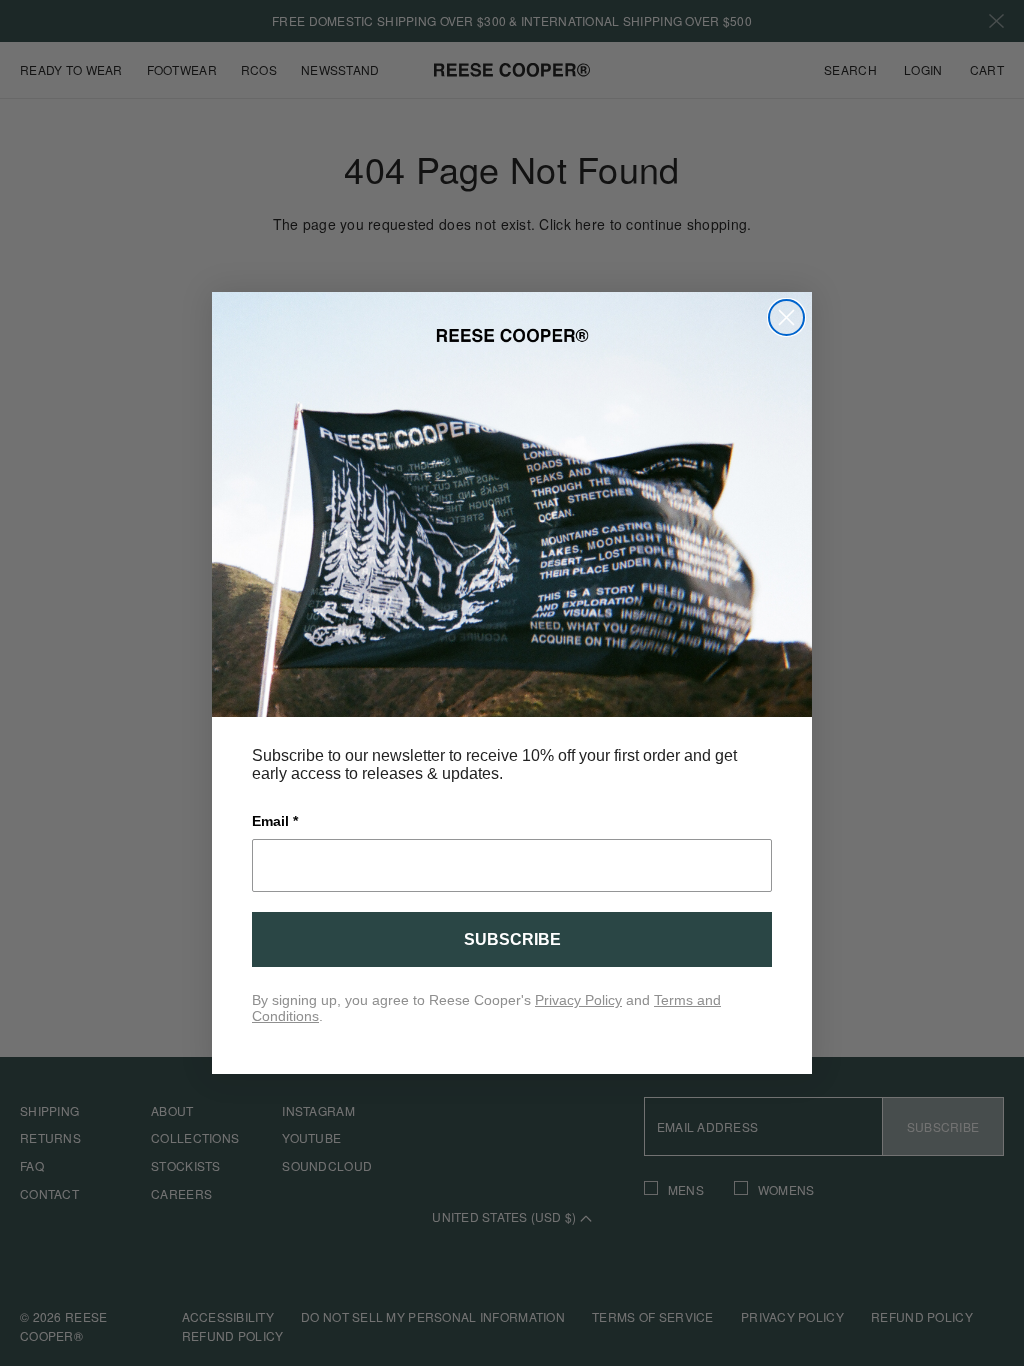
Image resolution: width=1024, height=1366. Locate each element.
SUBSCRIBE (512, 939)
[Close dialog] (786, 317)
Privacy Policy (578, 1000)
